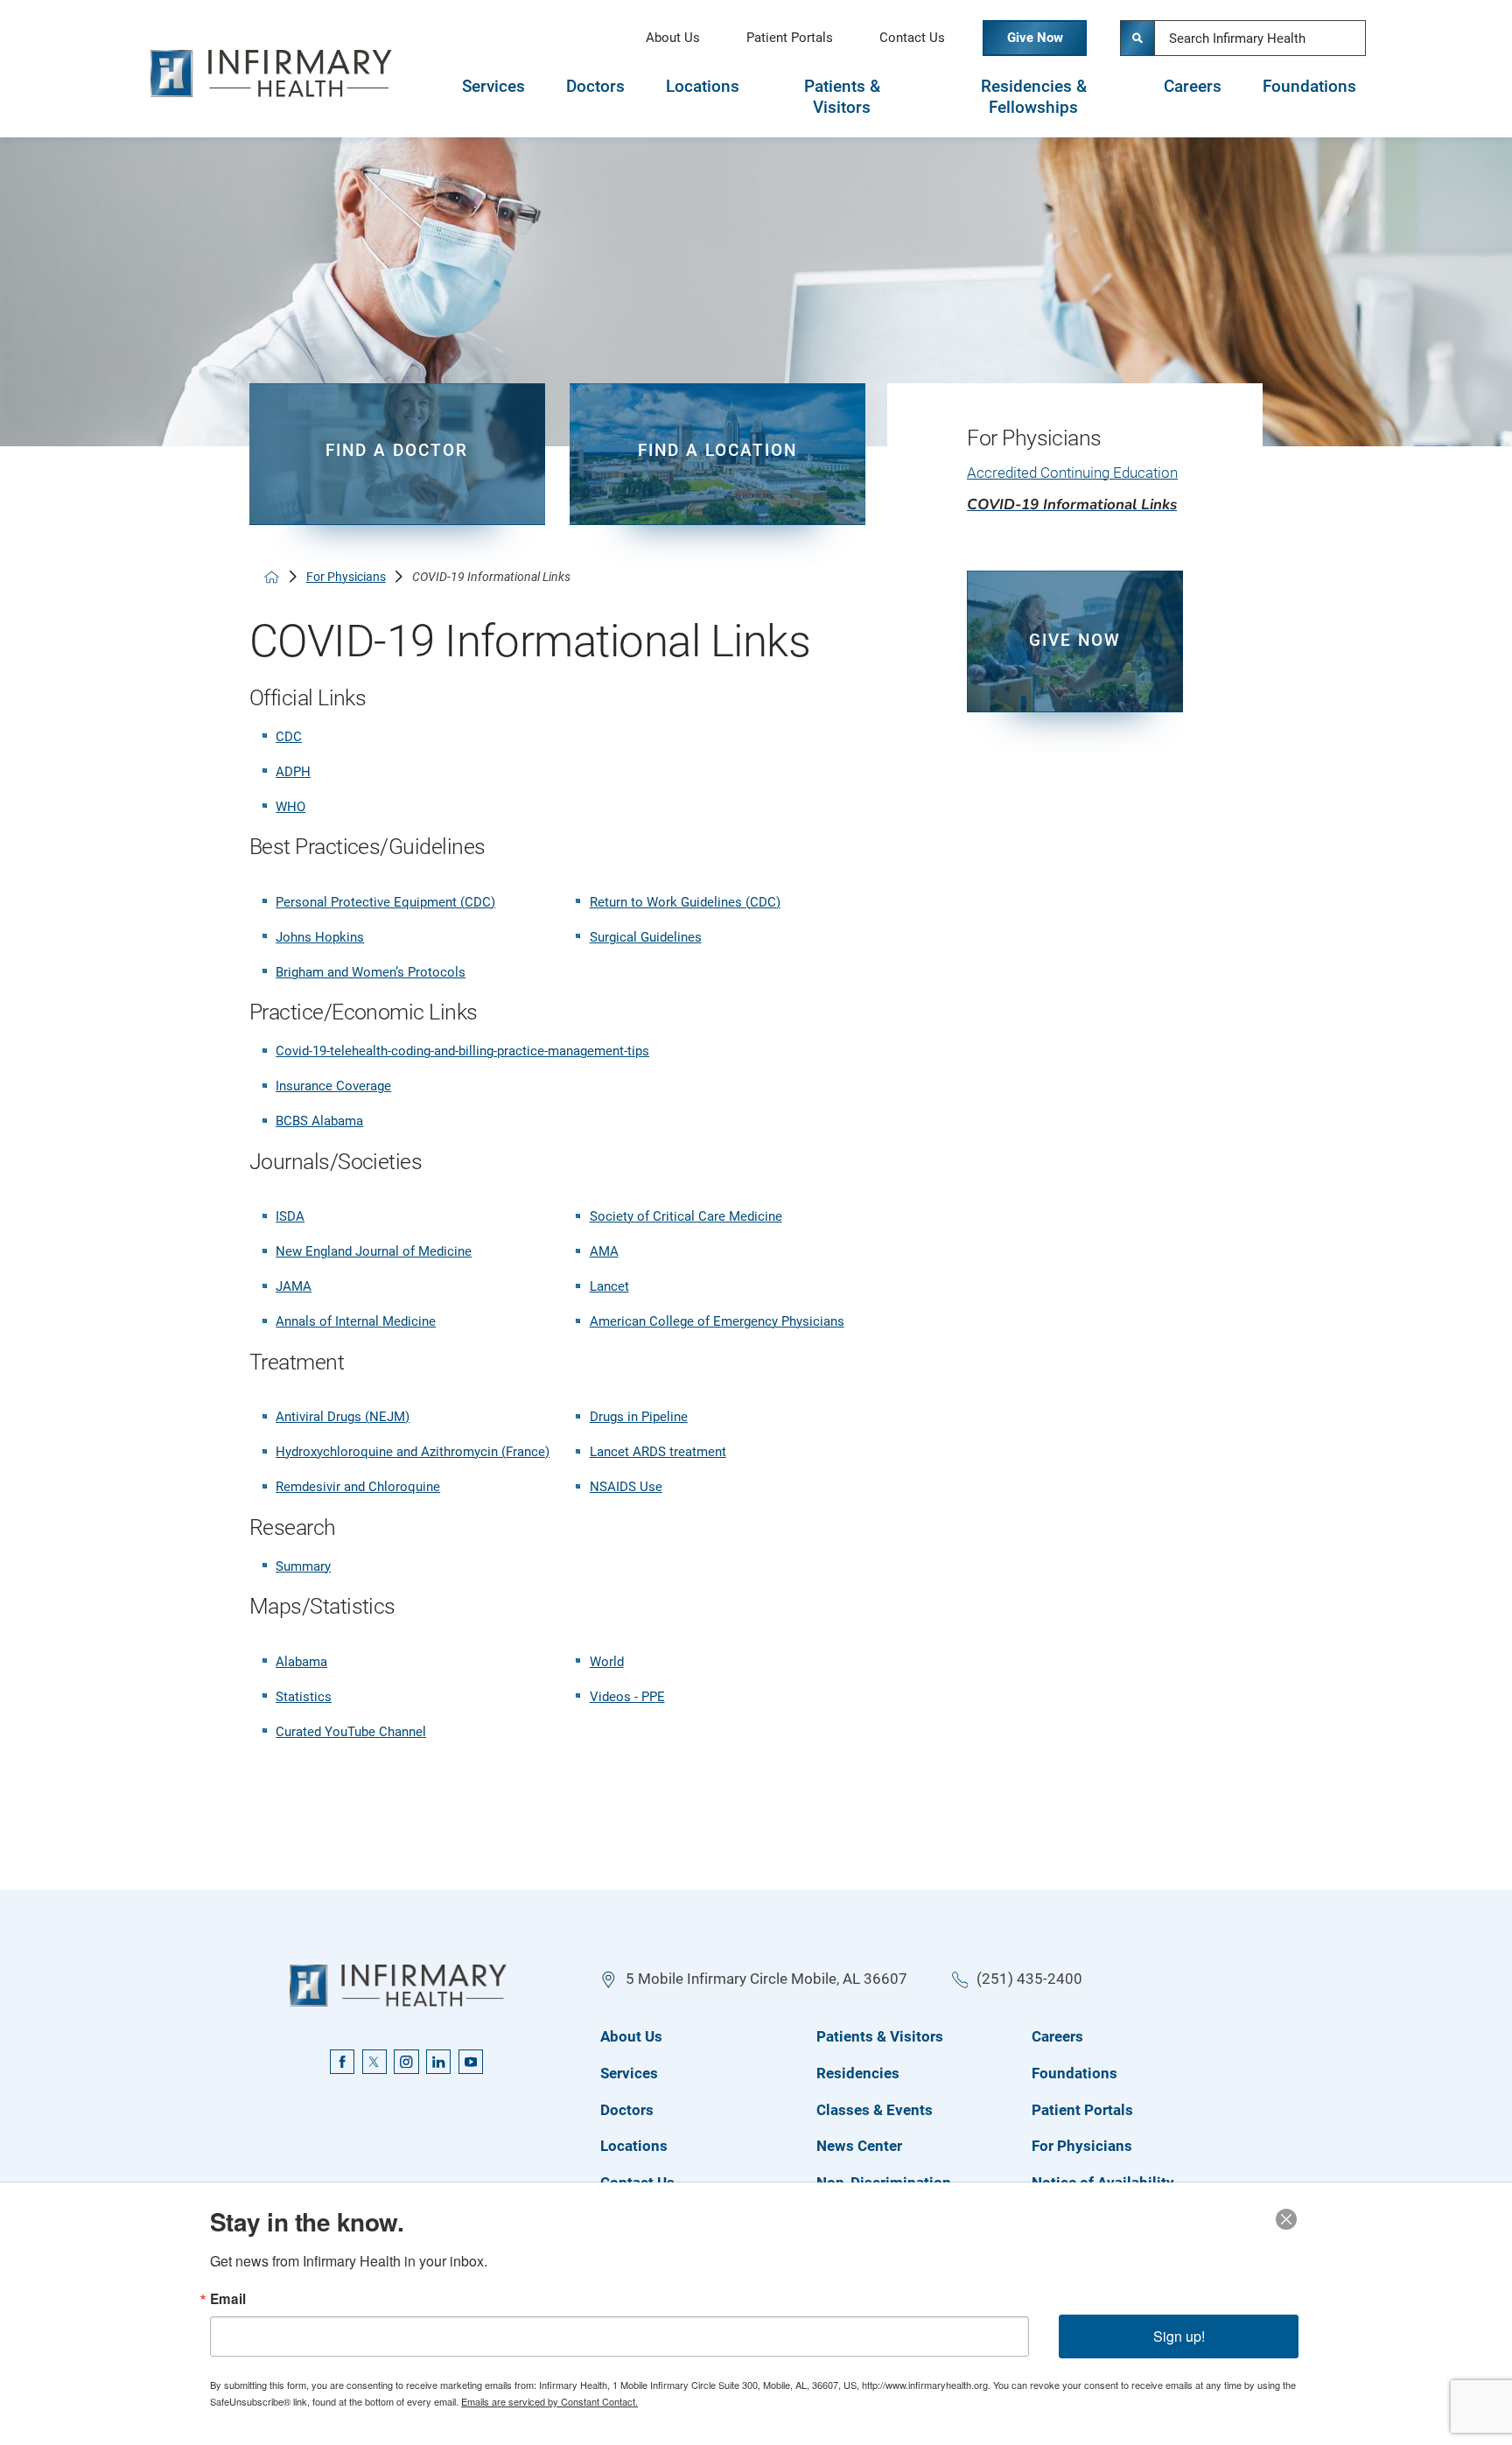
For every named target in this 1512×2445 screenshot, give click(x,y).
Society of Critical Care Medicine (686, 1216)
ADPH (293, 772)
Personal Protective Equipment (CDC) (385, 902)
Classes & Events (875, 2110)
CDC (289, 737)
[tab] (493, 97)
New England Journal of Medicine (374, 1251)
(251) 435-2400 (1029, 1979)
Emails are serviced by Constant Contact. (549, 2401)
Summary (303, 1566)
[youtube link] (471, 2062)
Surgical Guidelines (646, 937)
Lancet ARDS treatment (658, 1452)
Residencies (858, 2073)
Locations (703, 87)
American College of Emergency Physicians (717, 1321)
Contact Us (912, 38)
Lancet (609, 1286)
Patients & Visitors (842, 98)
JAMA (294, 1286)
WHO (290, 807)
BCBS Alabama (319, 1121)
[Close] (1286, 2219)
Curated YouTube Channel (351, 1732)
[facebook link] (342, 2062)
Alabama (301, 1662)
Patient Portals (790, 38)
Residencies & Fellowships (1034, 98)
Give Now (1035, 38)
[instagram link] (406, 2062)
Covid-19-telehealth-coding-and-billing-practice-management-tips (462, 1051)
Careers (1193, 87)
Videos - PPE (627, 1697)
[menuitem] (1075, 482)
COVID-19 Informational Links (1072, 504)
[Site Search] (1137, 38)
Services (493, 87)
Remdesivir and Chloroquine (358, 1487)
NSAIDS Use (626, 1487)
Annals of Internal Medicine (356, 1321)
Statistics (304, 1697)
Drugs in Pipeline (639, 1417)
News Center (859, 2146)
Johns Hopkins (320, 937)
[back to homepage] (272, 577)
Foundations (1309, 87)
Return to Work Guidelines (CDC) (685, 902)
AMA (604, 1251)
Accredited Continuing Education (1072, 473)
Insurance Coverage (333, 1086)
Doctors (595, 87)
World (607, 1662)
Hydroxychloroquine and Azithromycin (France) (413, 1452)
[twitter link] (374, 2062)
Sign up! (1179, 2336)
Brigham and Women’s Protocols (371, 972)
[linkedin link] (438, 2062)
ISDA (290, 1216)
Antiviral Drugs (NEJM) (343, 1417)
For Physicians (346, 577)
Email (228, 2299)
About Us (673, 38)
